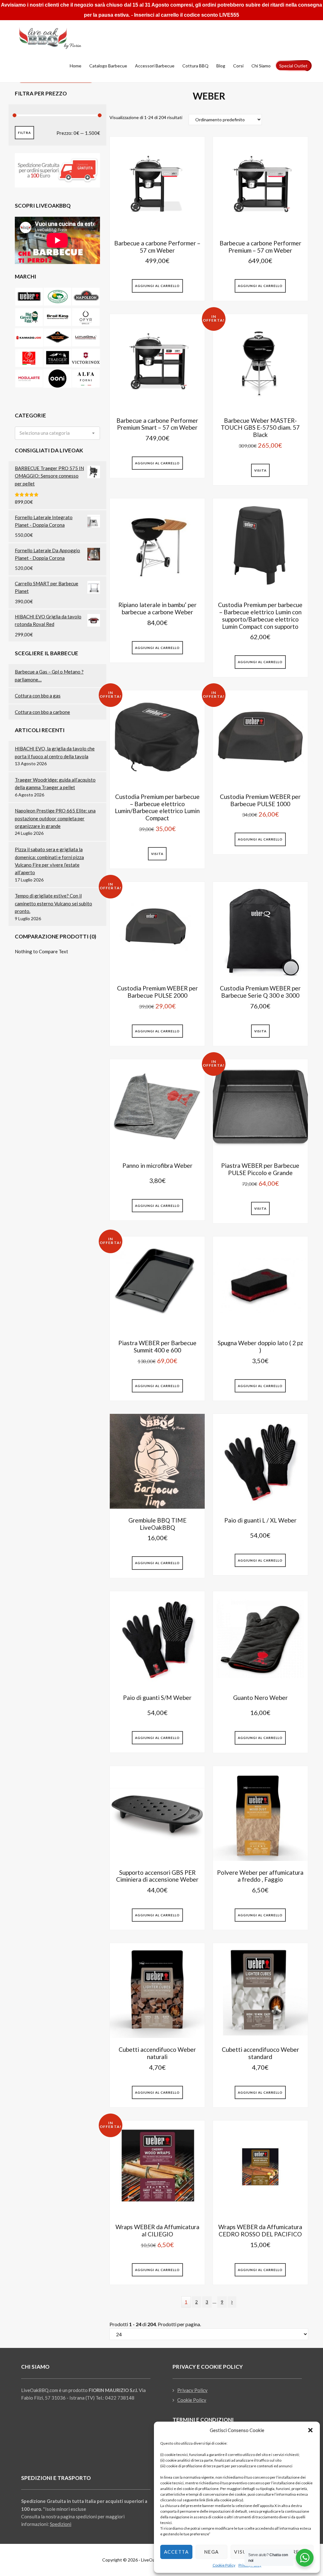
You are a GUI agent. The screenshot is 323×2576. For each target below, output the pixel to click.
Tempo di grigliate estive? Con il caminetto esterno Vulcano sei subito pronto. (53, 903)
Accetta (176, 2552)
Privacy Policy (192, 2390)
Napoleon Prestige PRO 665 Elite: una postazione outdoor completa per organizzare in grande (55, 818)
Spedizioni (61, 2524)
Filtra (24, 133)
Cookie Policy (224, 2565)
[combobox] (57, 433)
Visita (260, 470)
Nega (211, 2552)
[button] (310, 2430)
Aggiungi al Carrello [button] (157, 286)
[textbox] (45, 433)
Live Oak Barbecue (57, 38)
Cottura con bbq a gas (38, 696)
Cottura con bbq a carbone (42, 712)
